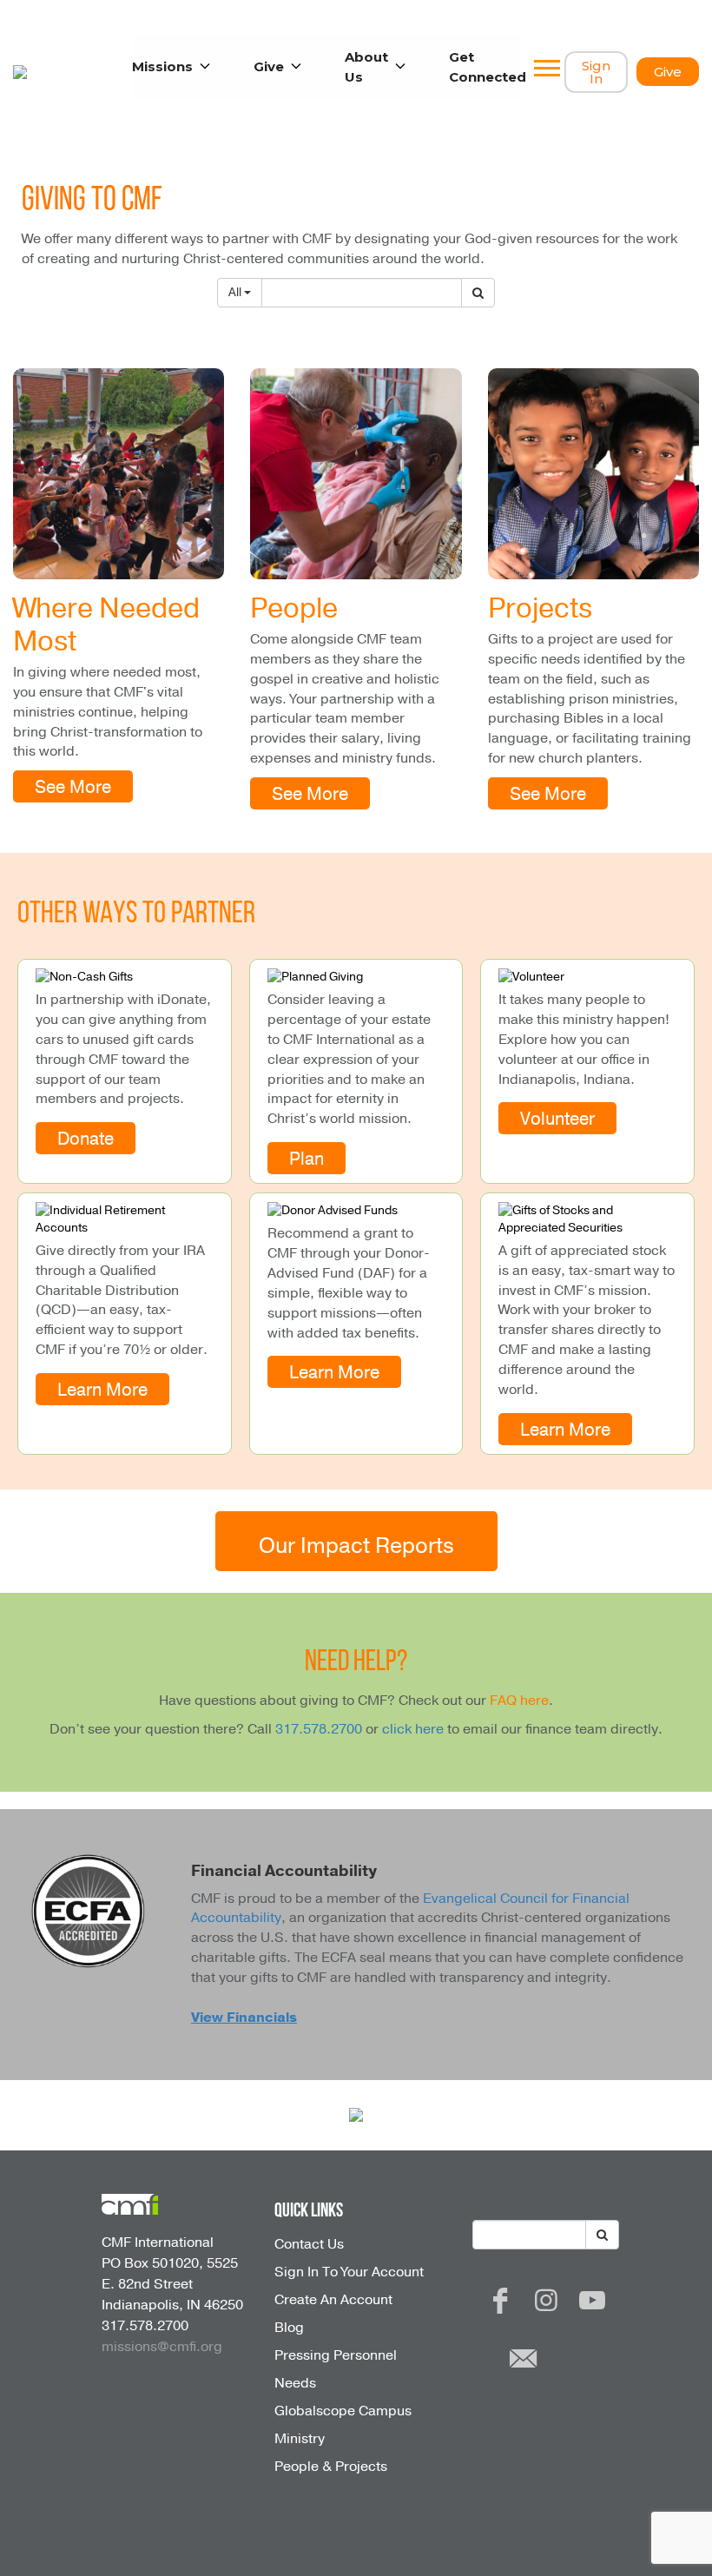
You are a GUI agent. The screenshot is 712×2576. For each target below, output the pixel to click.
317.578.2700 (319, 1729)
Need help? (356, 1663)
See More (73, 788)
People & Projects (331, 2467)
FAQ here (519, 1701)
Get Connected (488, 67)
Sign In (596, 72)
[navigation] (547, 72)
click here (413, 1729)
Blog (289, 2328)
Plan (307, 1159)
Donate (86, 1139)
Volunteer (557, 1120)
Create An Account (333, 2300)
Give (668, 72)
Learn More (102, 1390)
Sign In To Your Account (349, 2272)
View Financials (244, 2018)
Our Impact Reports (356, 1546)
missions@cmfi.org (162, 2347)
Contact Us (309, 2244)
